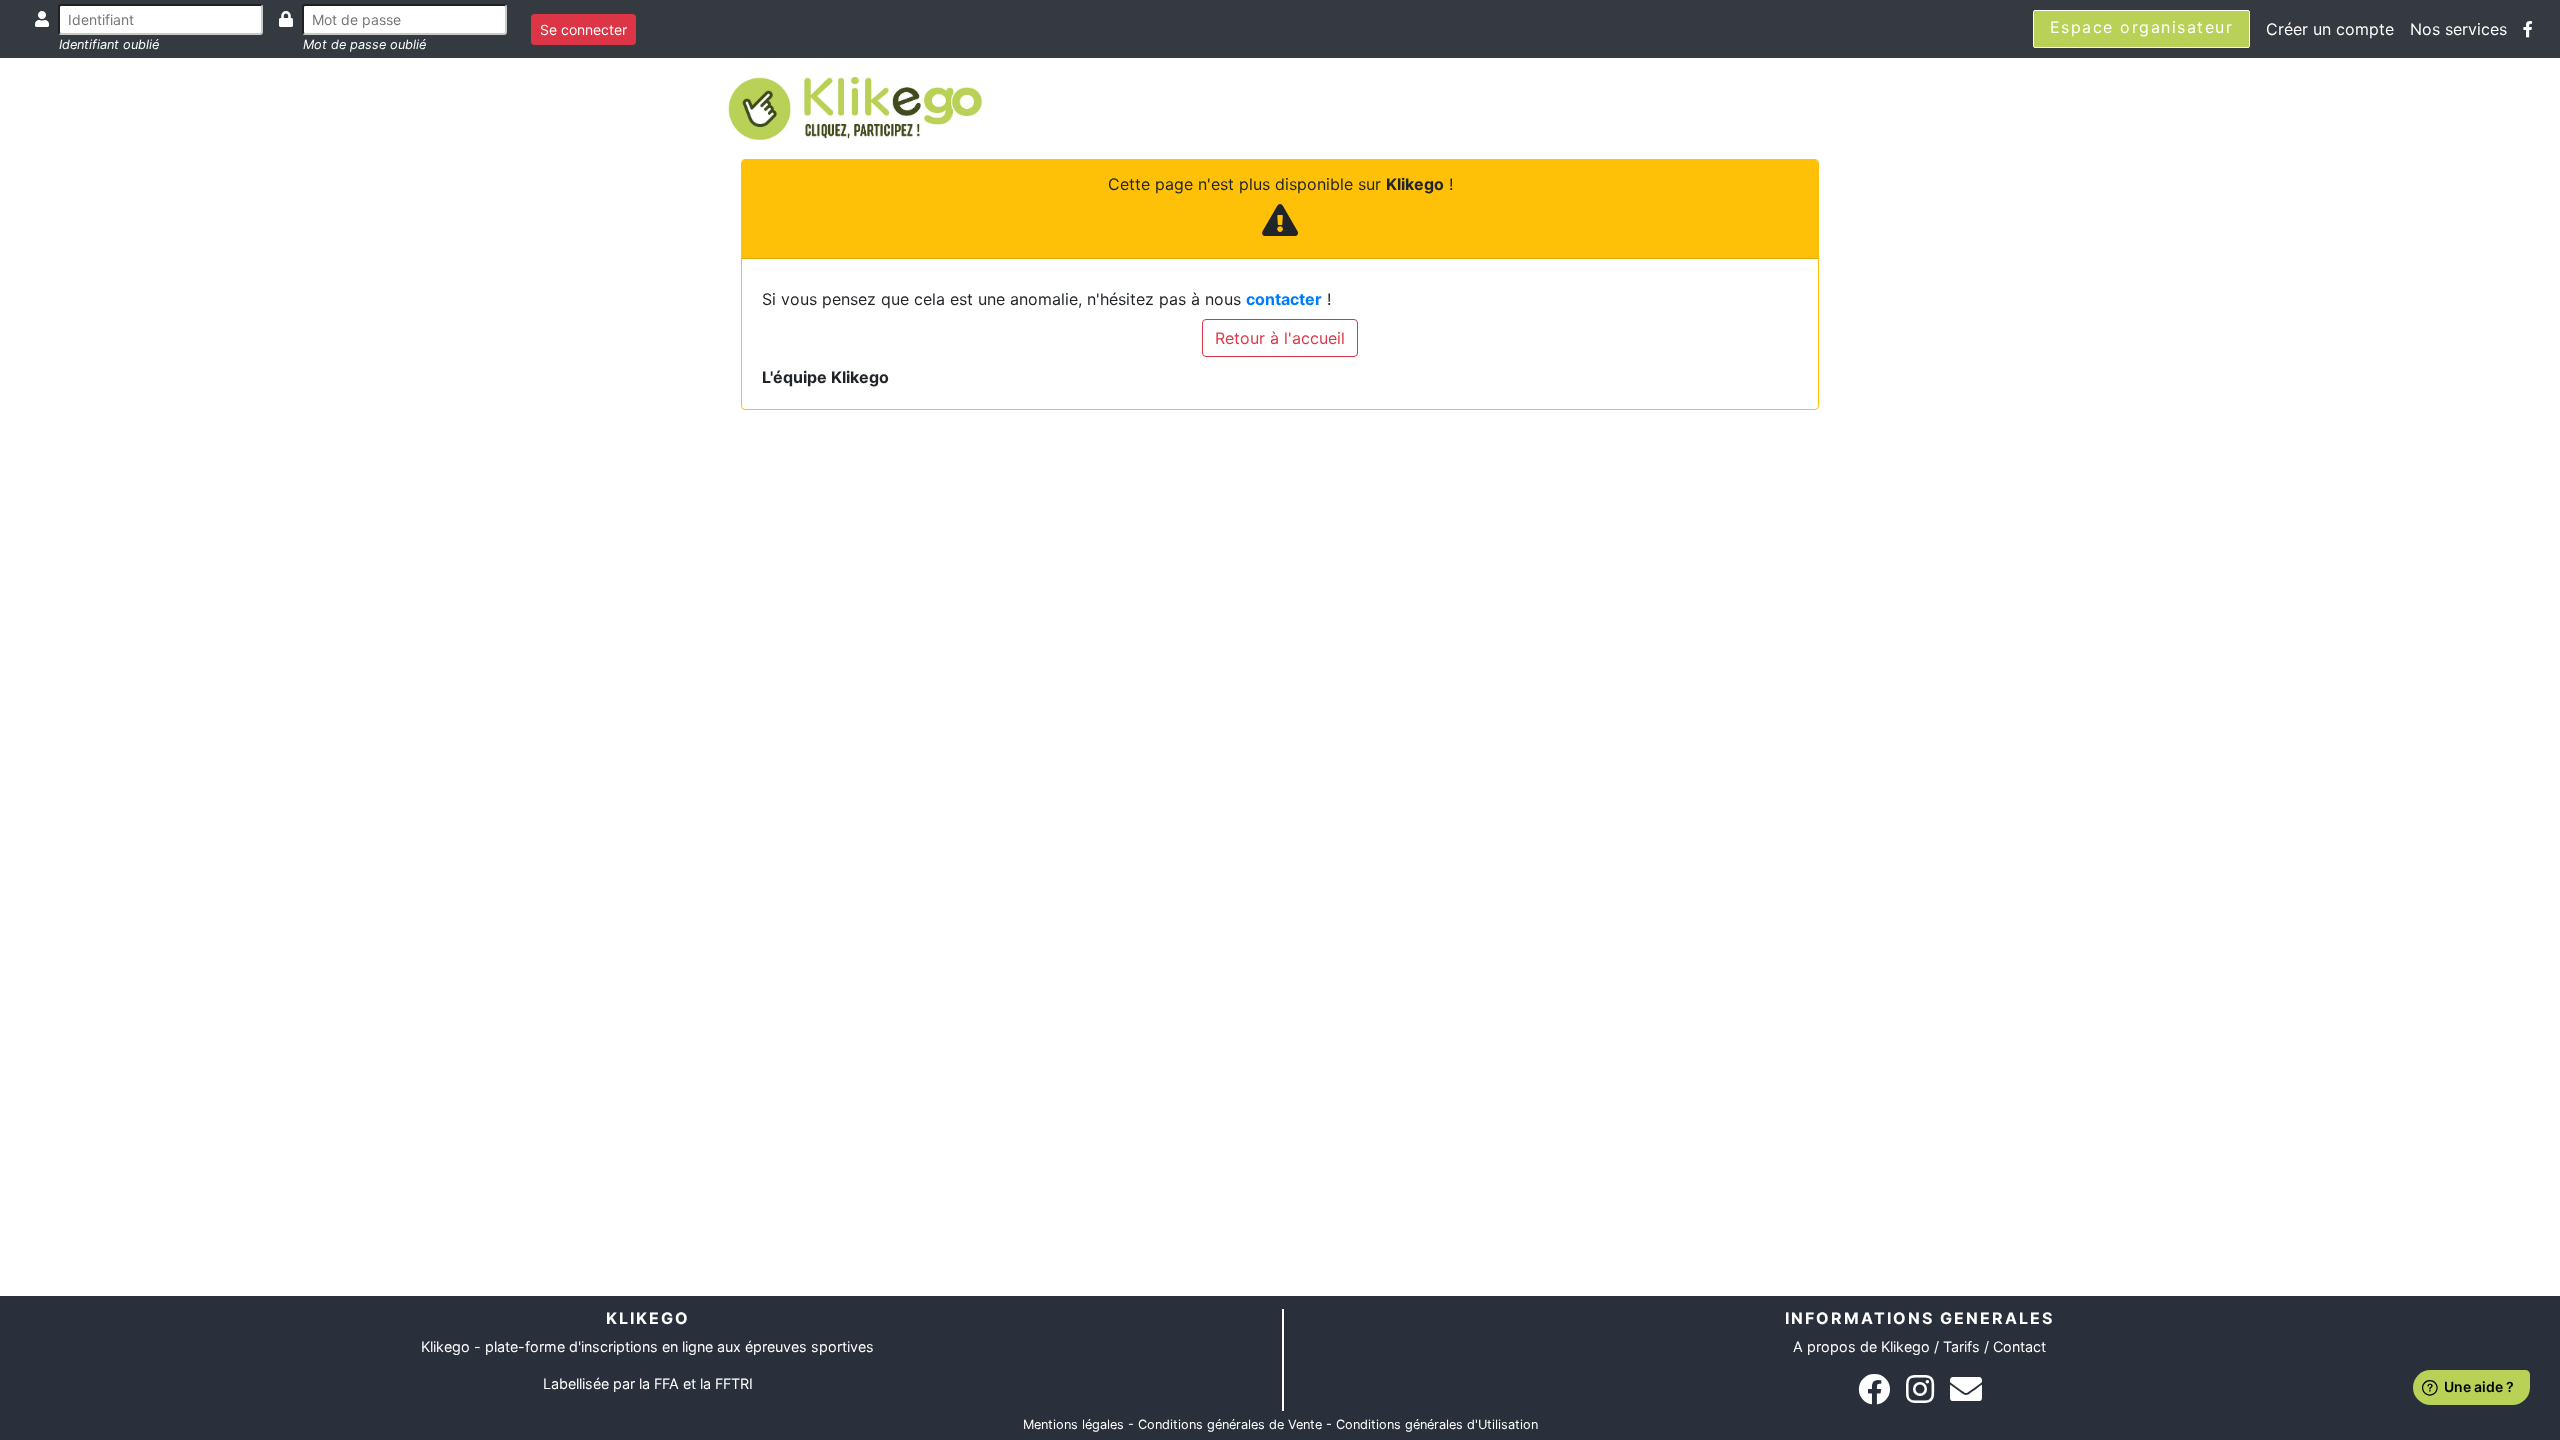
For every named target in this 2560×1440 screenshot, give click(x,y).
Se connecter (583, 29)
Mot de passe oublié (364, 44)
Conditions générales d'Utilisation (1437, 1424)
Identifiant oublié (109, 44)
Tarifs (1961, 1346)
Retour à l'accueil (1280, 338)
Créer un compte (2330, 29)
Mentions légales (1073, 1424)
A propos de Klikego (1861, 1346)
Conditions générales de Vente (1230, 1424)
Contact (2019, 1346)
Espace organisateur (2142, 27)
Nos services (2458, 29)
